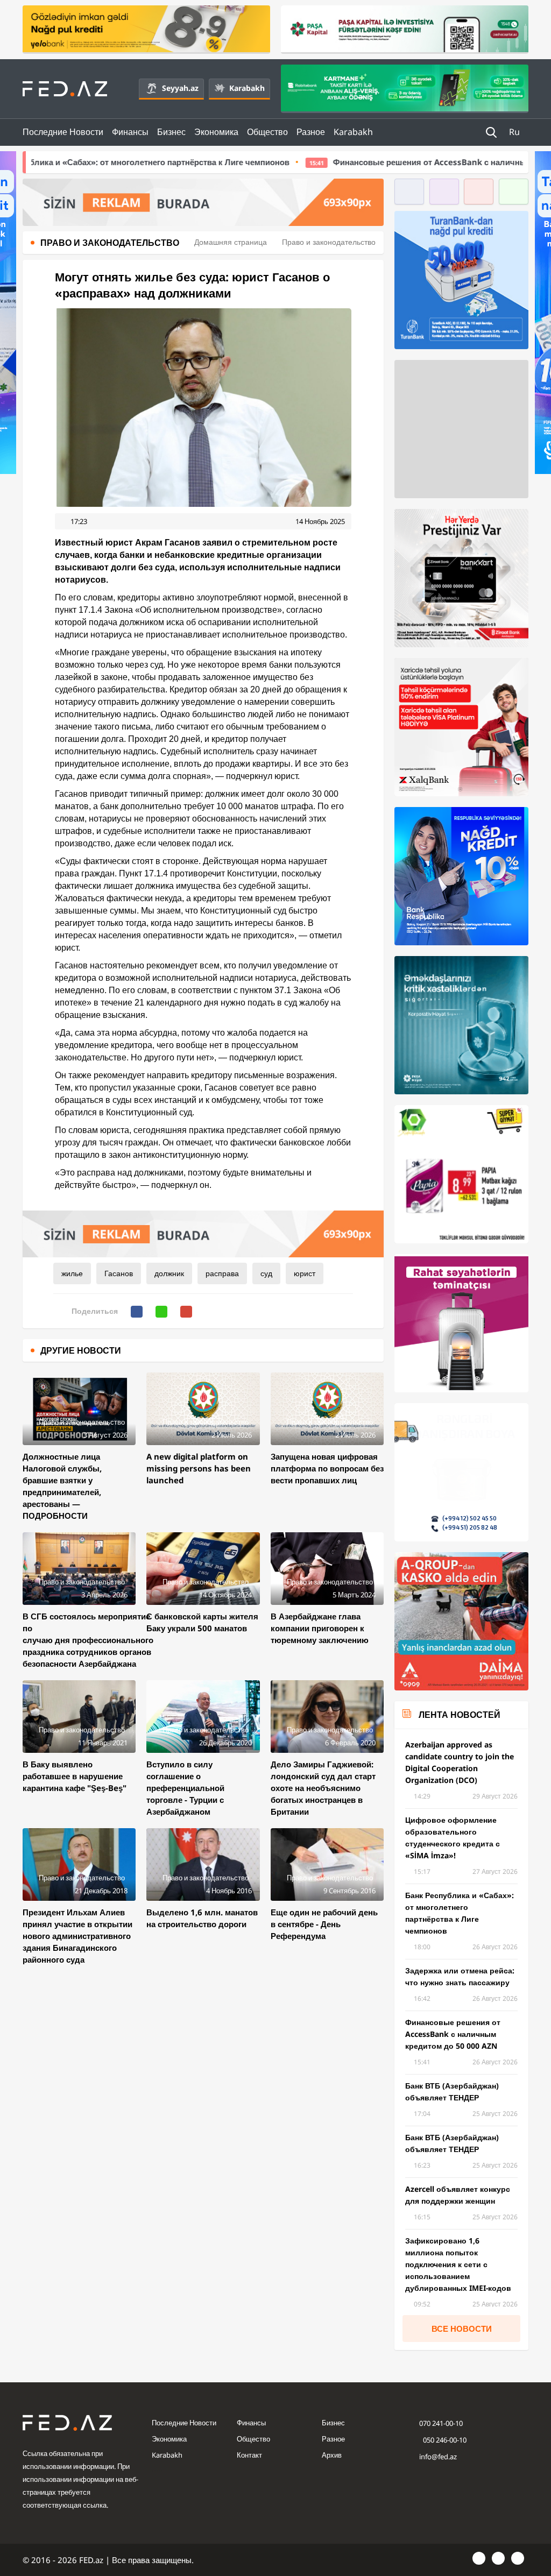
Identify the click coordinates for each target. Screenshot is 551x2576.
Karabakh (247, 88)
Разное (311, 132)
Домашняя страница (231, 242)
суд (266, 1273)
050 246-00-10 (444, 2440)
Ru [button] (515, 132)
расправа (222, 1273)
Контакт (249, 2455)
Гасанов (119, 1273)
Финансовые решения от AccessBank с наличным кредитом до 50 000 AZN (354, 162)
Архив (332, 2455)
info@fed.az (438, 2457)
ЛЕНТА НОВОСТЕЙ (460, 1715)
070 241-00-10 (441, 2423)
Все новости (462, 2329)
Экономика (216, 132)
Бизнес (171, 132)
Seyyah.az (180, 88)
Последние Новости (63, 132)
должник (169, 1273)
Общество (267, 132)
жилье (72, 1273)
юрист (305, 1273)
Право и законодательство (329, 242)
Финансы (130, 132)
